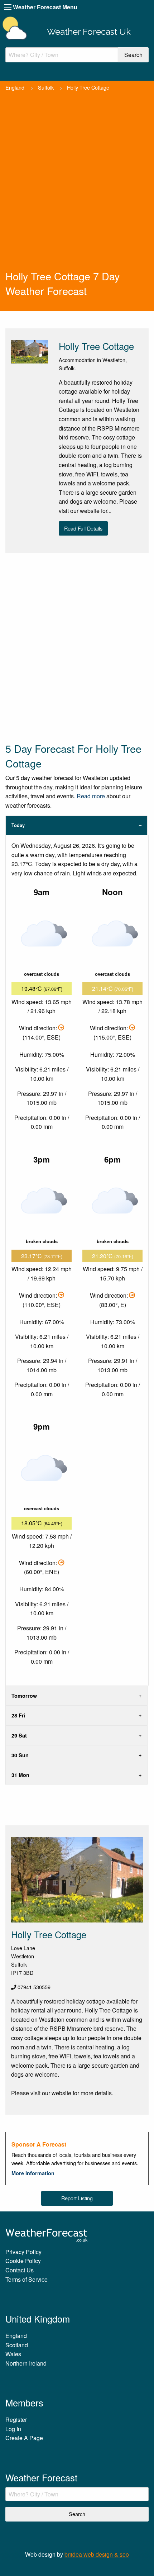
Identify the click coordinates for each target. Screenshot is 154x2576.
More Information (33, 2173)
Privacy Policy (23, 2252)
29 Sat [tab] (19, 1735)
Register (16, 2420)
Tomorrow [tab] (24, 1696)
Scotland (17, 2345)
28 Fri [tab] (18, 1715)
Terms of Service (27, 2279)
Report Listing (77, 2198)
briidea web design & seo (97, 2554)
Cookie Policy (23, 2261)
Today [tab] (18, 825)
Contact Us (20, 2270)
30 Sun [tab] (20, 1755)
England (15, 87)
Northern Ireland (26, 2363)
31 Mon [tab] (20, 1775)
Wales (13, 2354)
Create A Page (24, 2438)
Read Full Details (83, 528)
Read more (91, 796)
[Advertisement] (77, 188)
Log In (13, 2429)
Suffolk (46, 87)
